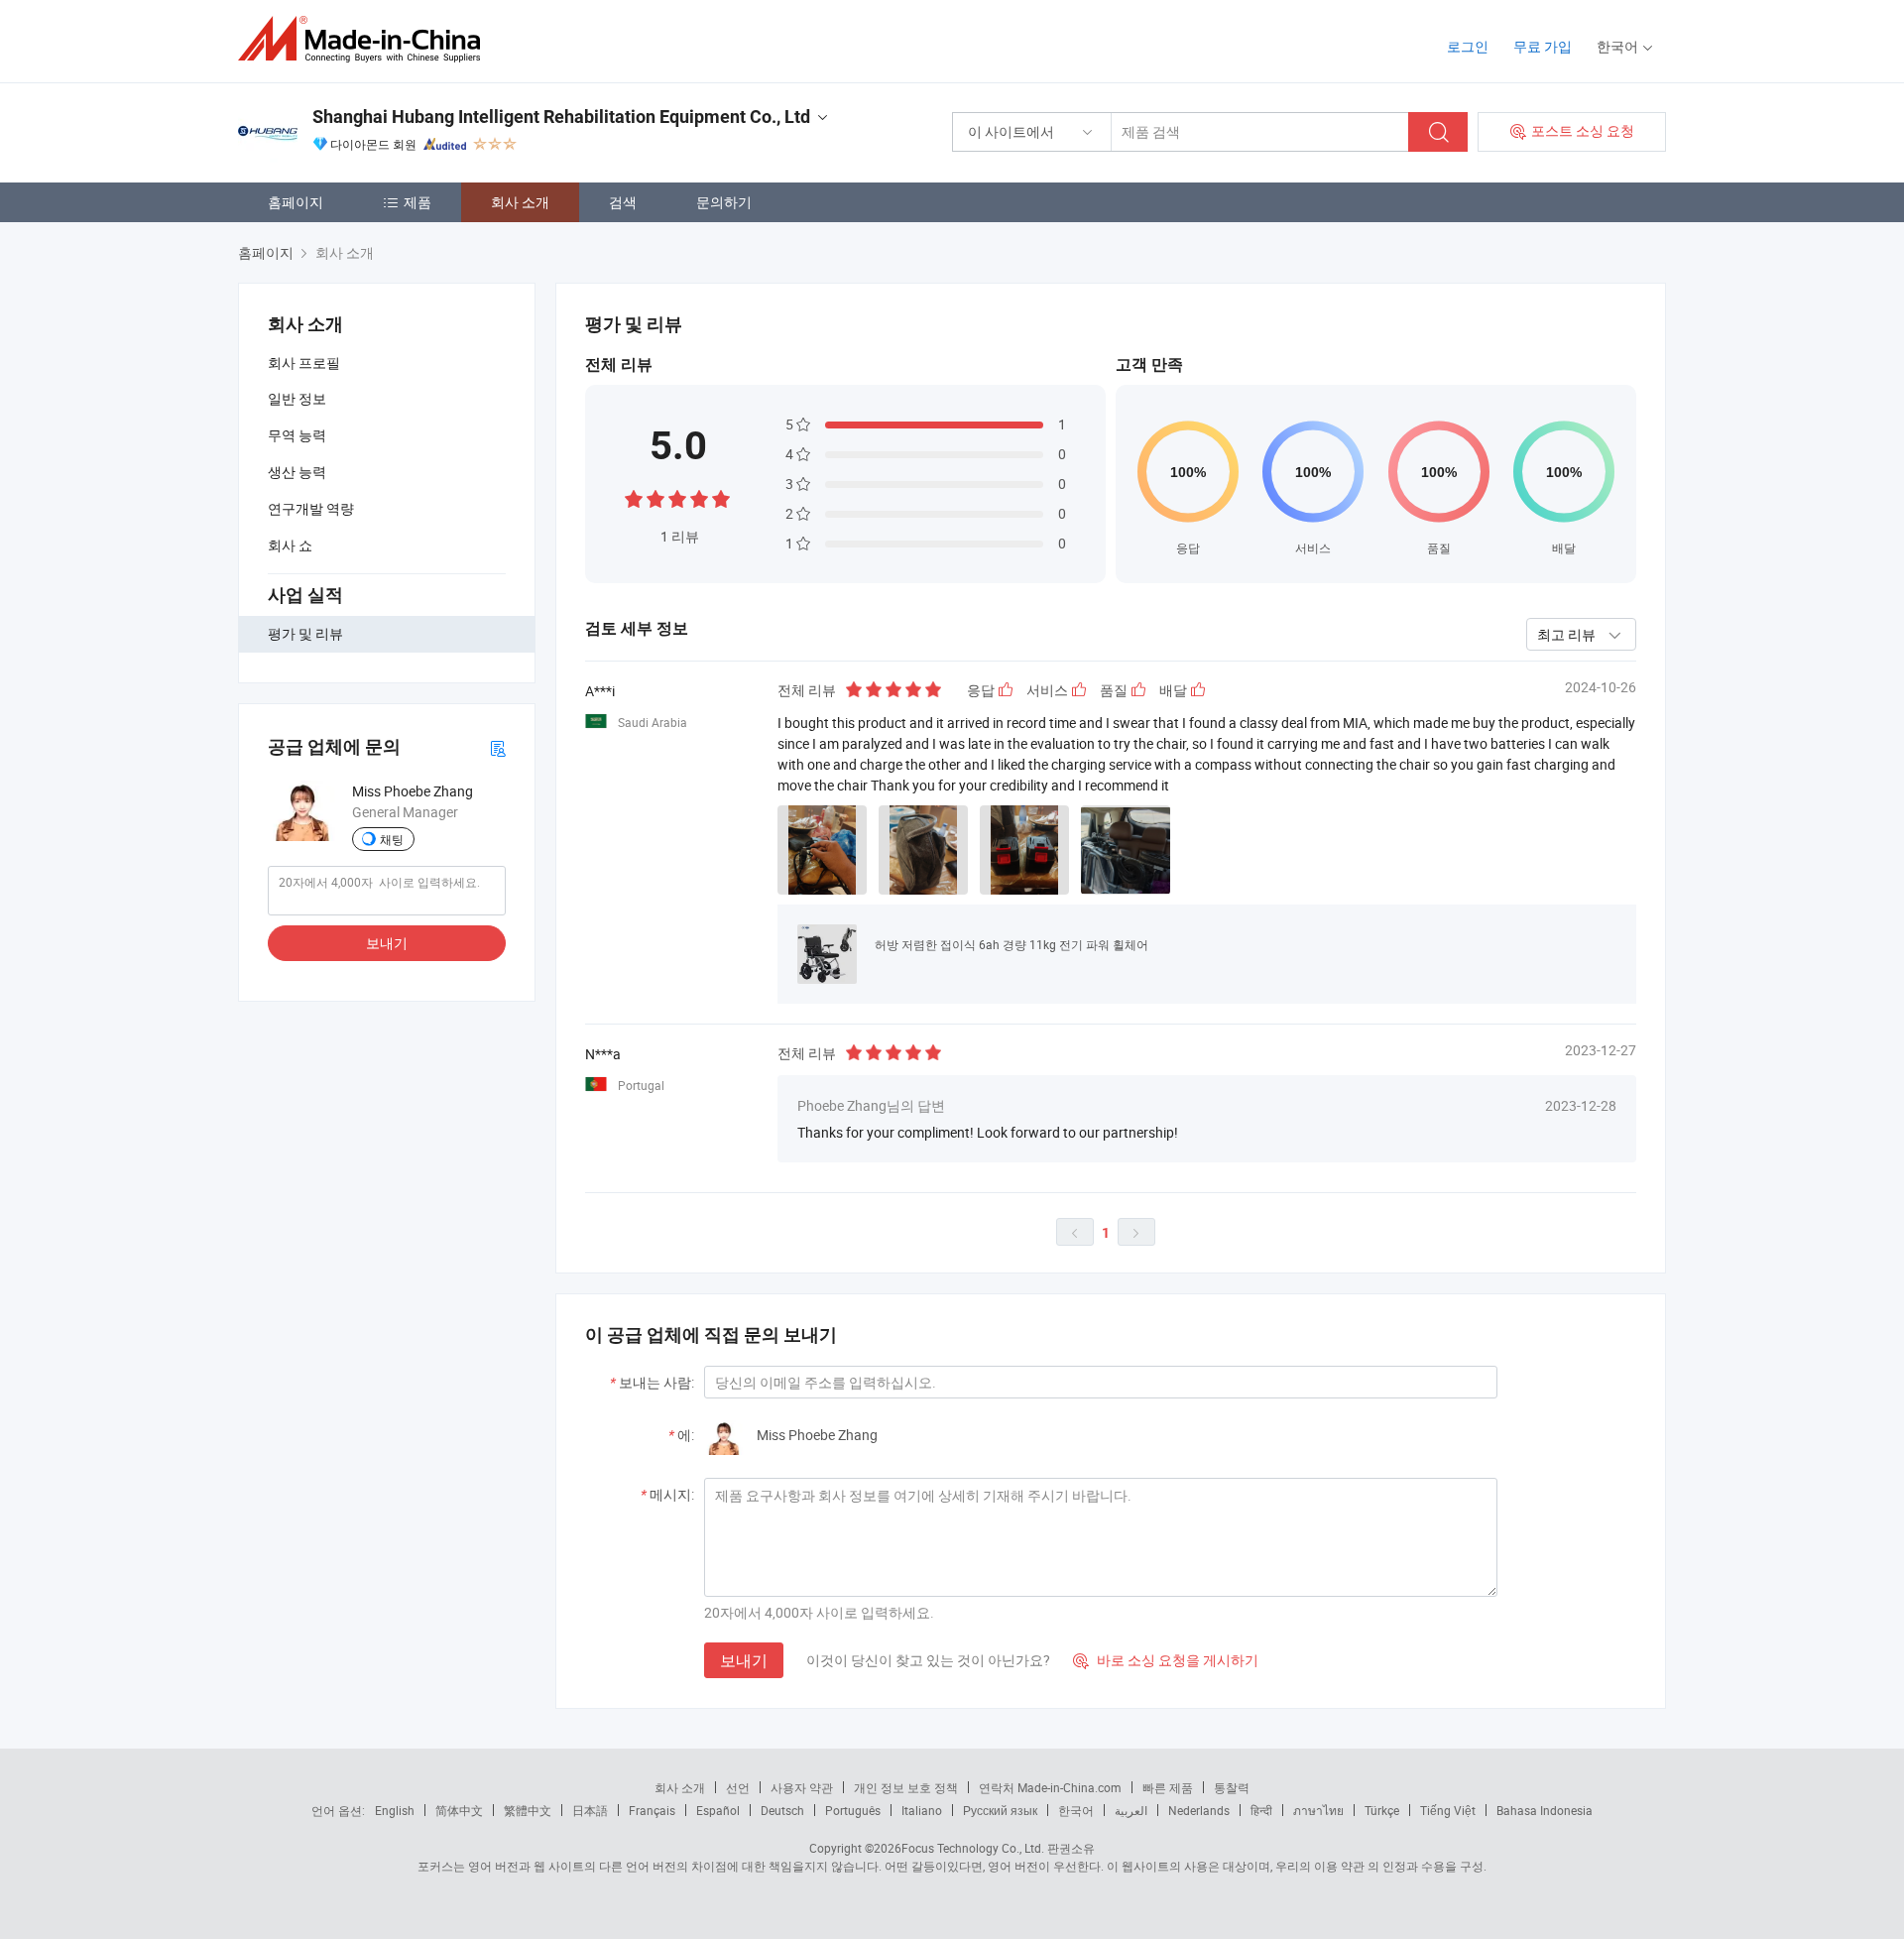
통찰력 (1232, 1787)
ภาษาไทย (1318, 1810)
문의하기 (724, 202)
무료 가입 (1543, 46)
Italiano (922, 1810)
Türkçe (1382, 1810)
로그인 (1468, 46)
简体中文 (459, 1810)
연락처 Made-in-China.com (1050, 1787)
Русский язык (1000, 1810)
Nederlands (1199, 1810)
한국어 (1076, 1810)
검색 (623, 202)
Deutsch (782, 1810)
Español (718, 1810)
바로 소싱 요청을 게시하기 (1166, 1660)
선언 (738, 1787)
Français (652, 1810)
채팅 (392, 839)
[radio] (634, 497)
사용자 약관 (802, 1787)
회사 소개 (520, 202)
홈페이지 (296, 202)
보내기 (387, 943)
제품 (417, 202)
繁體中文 (528, 1810)
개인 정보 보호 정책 (906, 1787)
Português (853, 1810)
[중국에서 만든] (365, 39)
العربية (1131, 1810)
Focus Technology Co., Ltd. (973, 1848)
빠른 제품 (1168, 1787)
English (395, 1810)
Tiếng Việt (1448, 1810)
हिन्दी (1261, 1810)
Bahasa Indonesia (1545, 1810)
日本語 (590, 1810)
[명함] (498, 747)
